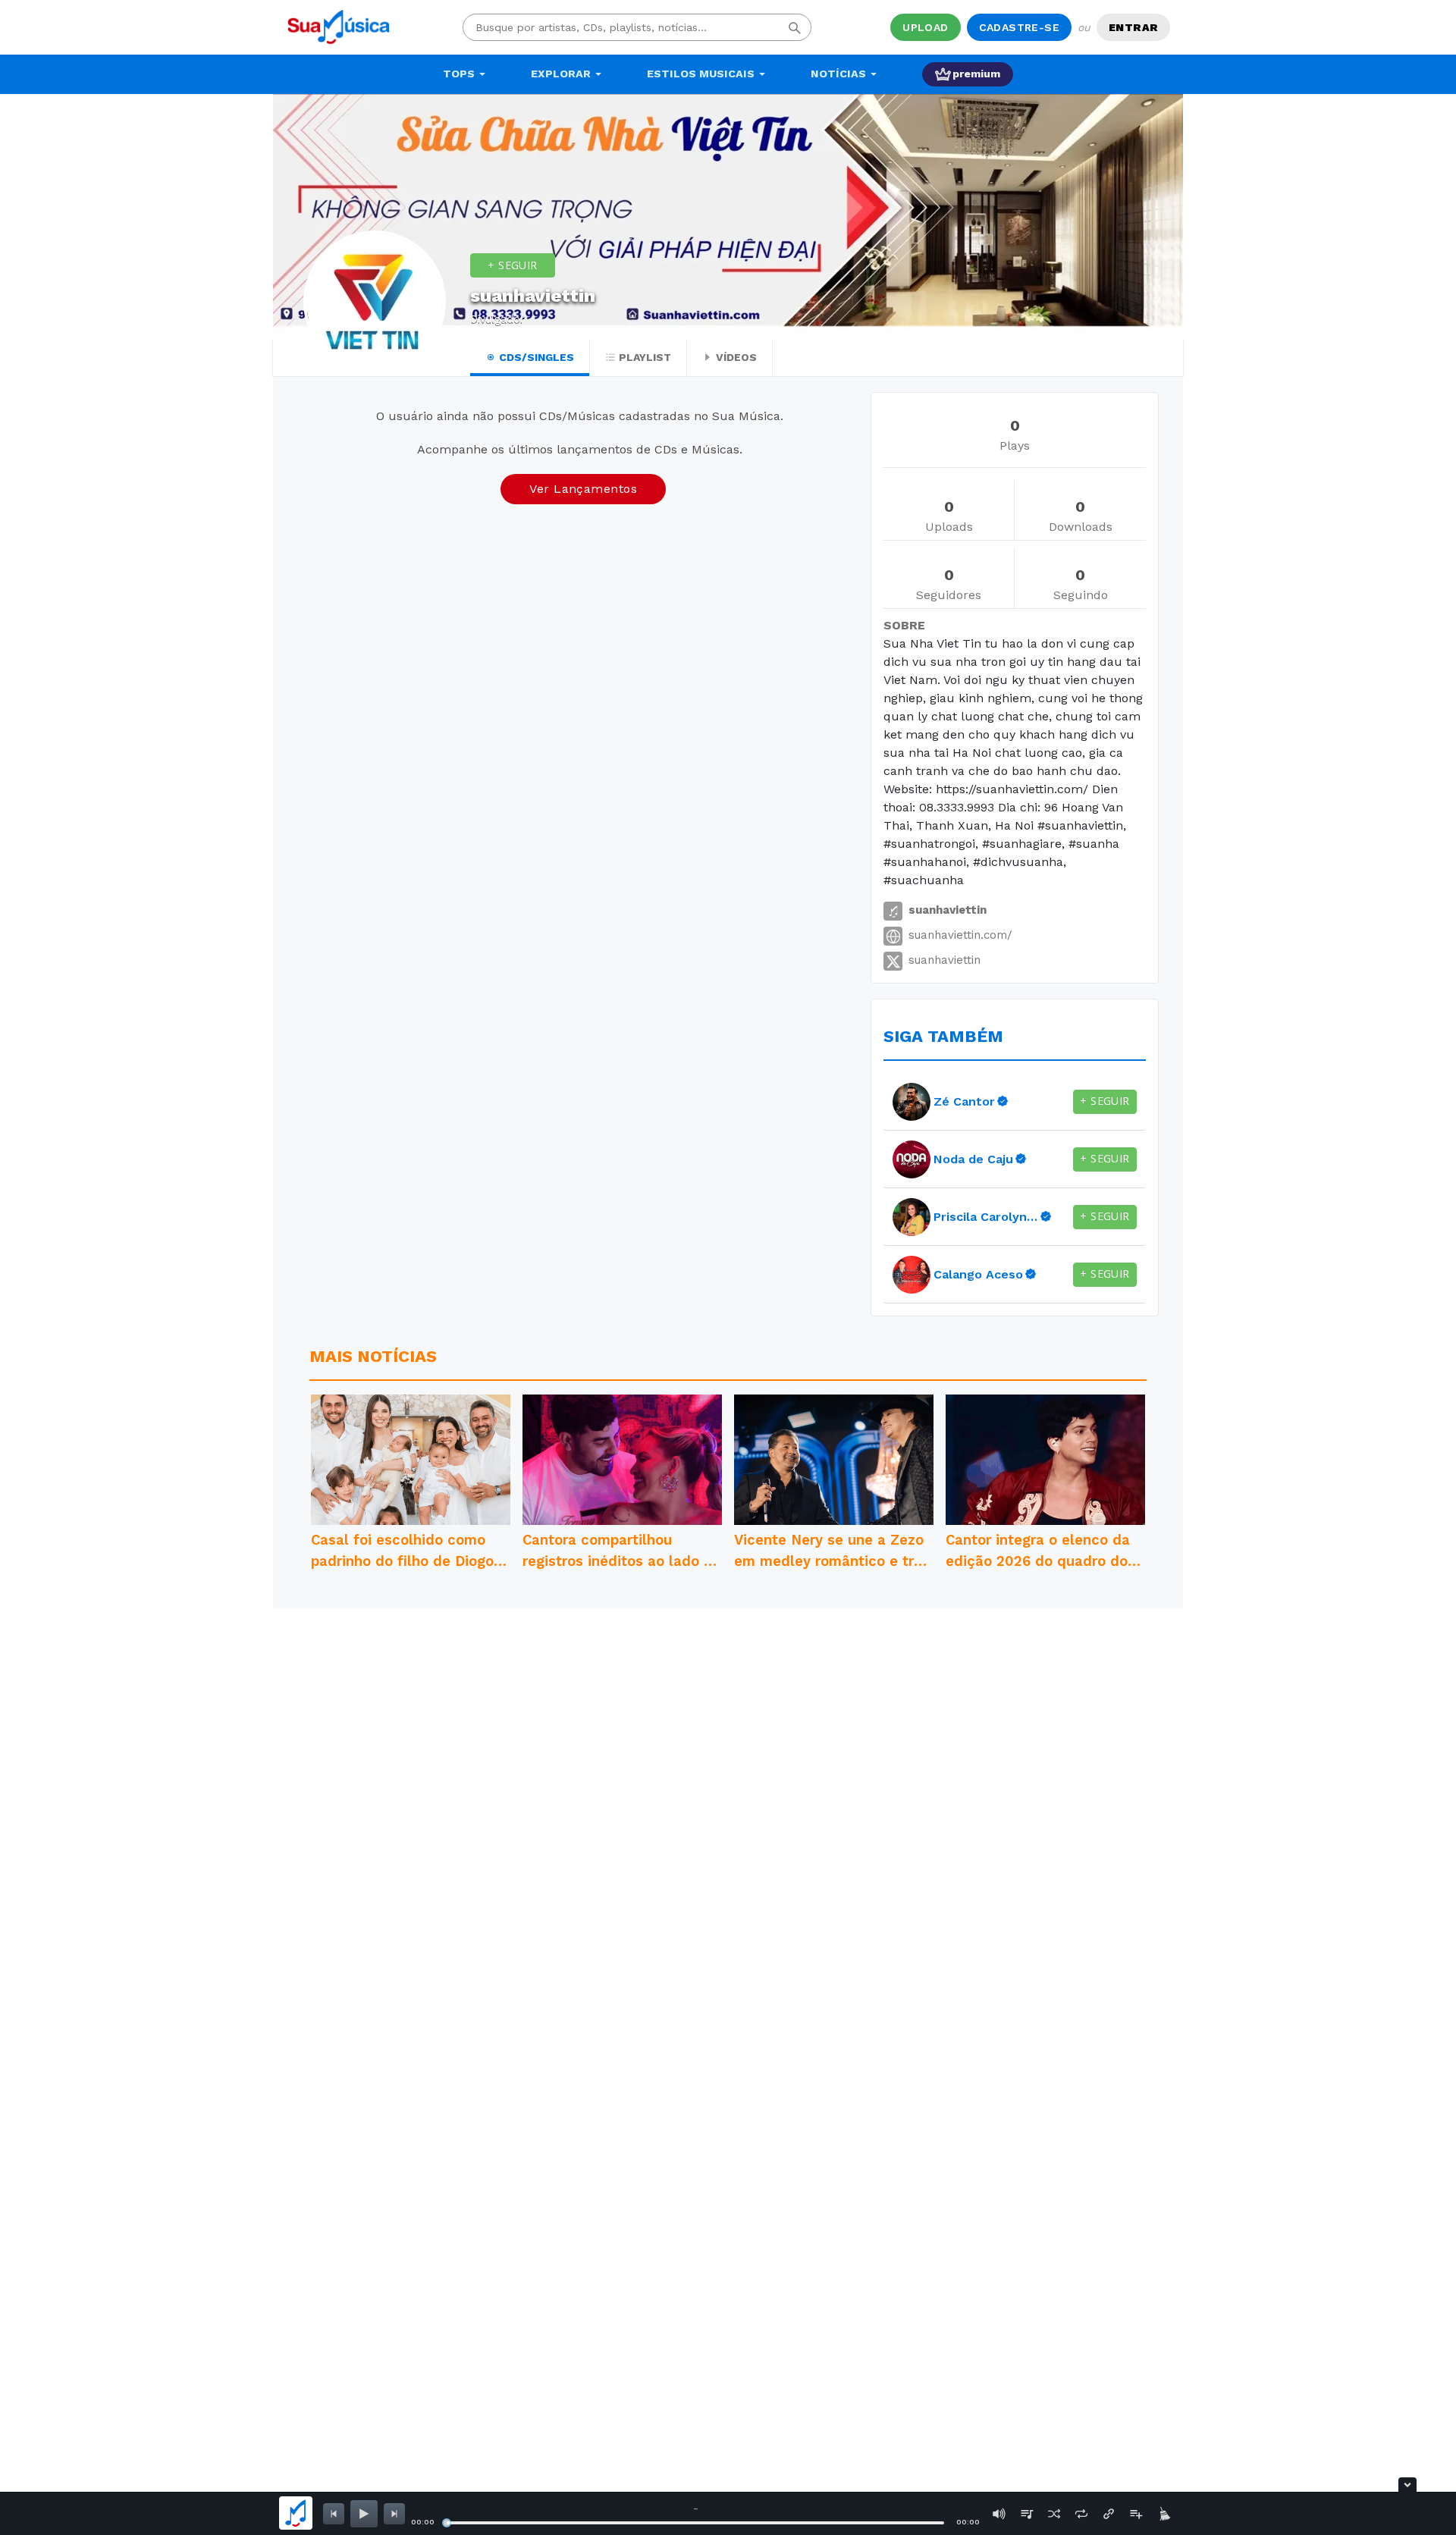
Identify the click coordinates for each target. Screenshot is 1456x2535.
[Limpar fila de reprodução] (1163, 2514)
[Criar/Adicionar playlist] (1136, 2514)
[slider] (447, 2523)
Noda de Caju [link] (973, 1159)
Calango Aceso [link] (978, 1274)
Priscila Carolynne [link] (986, 1217)
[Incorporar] (1109, 2514)
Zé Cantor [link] (964, 1101)
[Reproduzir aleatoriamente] (1054, 2514)
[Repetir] (1081, 2514)
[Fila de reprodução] (1027, 2514)
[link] (912, 1102)
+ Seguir (512, 265)
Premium (976, 74)
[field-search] (795, 27)
